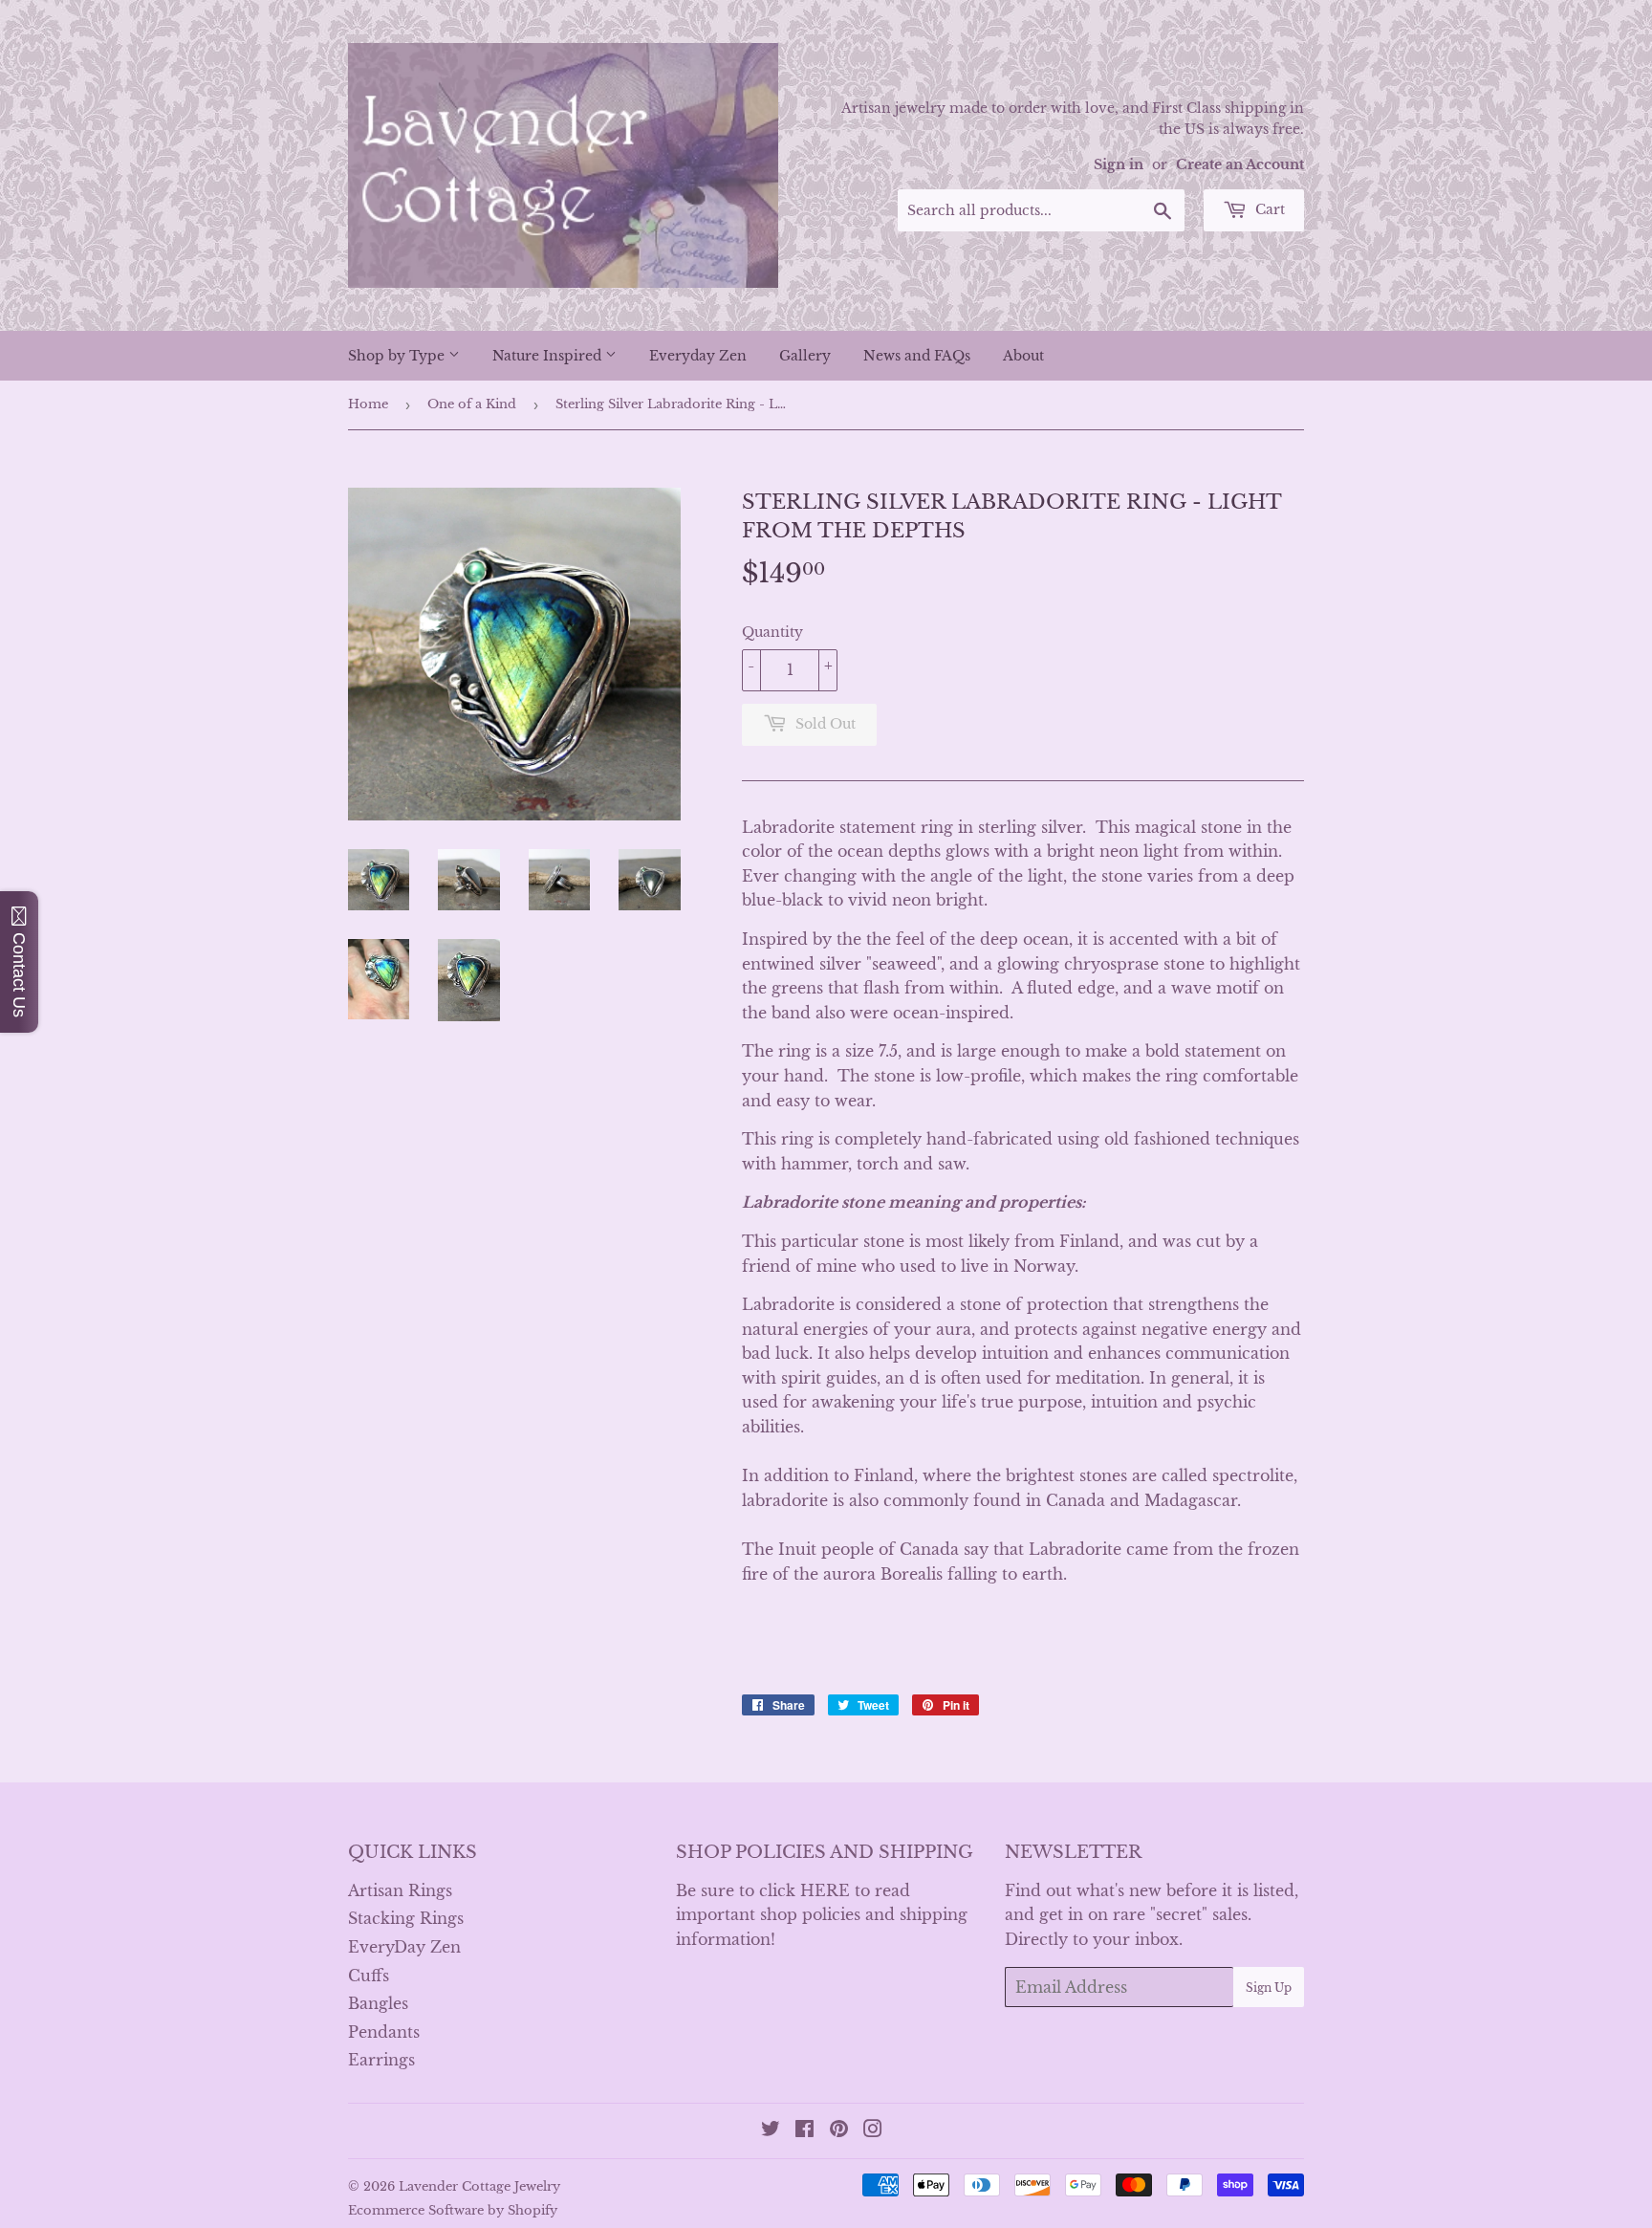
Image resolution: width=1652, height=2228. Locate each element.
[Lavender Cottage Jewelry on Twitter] (771, 2130)
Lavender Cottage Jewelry (479, 2186)
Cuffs (369, 1976)
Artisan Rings (400, 1890)
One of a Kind (472, 404)
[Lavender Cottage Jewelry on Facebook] (804, 2130)
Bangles (378, 2003)
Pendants (384, 2032)
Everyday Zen (698, 356)
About (1023, 356)
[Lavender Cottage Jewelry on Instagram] (873, 2130)
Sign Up (1269, 1988)
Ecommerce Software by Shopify (453, 2210)
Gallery (805, 356)
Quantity (772, 632)
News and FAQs (917, 356)
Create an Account (1240, 165)
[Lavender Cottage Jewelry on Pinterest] (839, 2130)
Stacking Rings (406, 1918)
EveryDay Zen (404, 1947)
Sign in (1119, 165)
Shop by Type (398, 356)
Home (368, 404)
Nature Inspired (549, 356)
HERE (825, 1890)
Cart (1268, 209)
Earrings (381, 2060)
